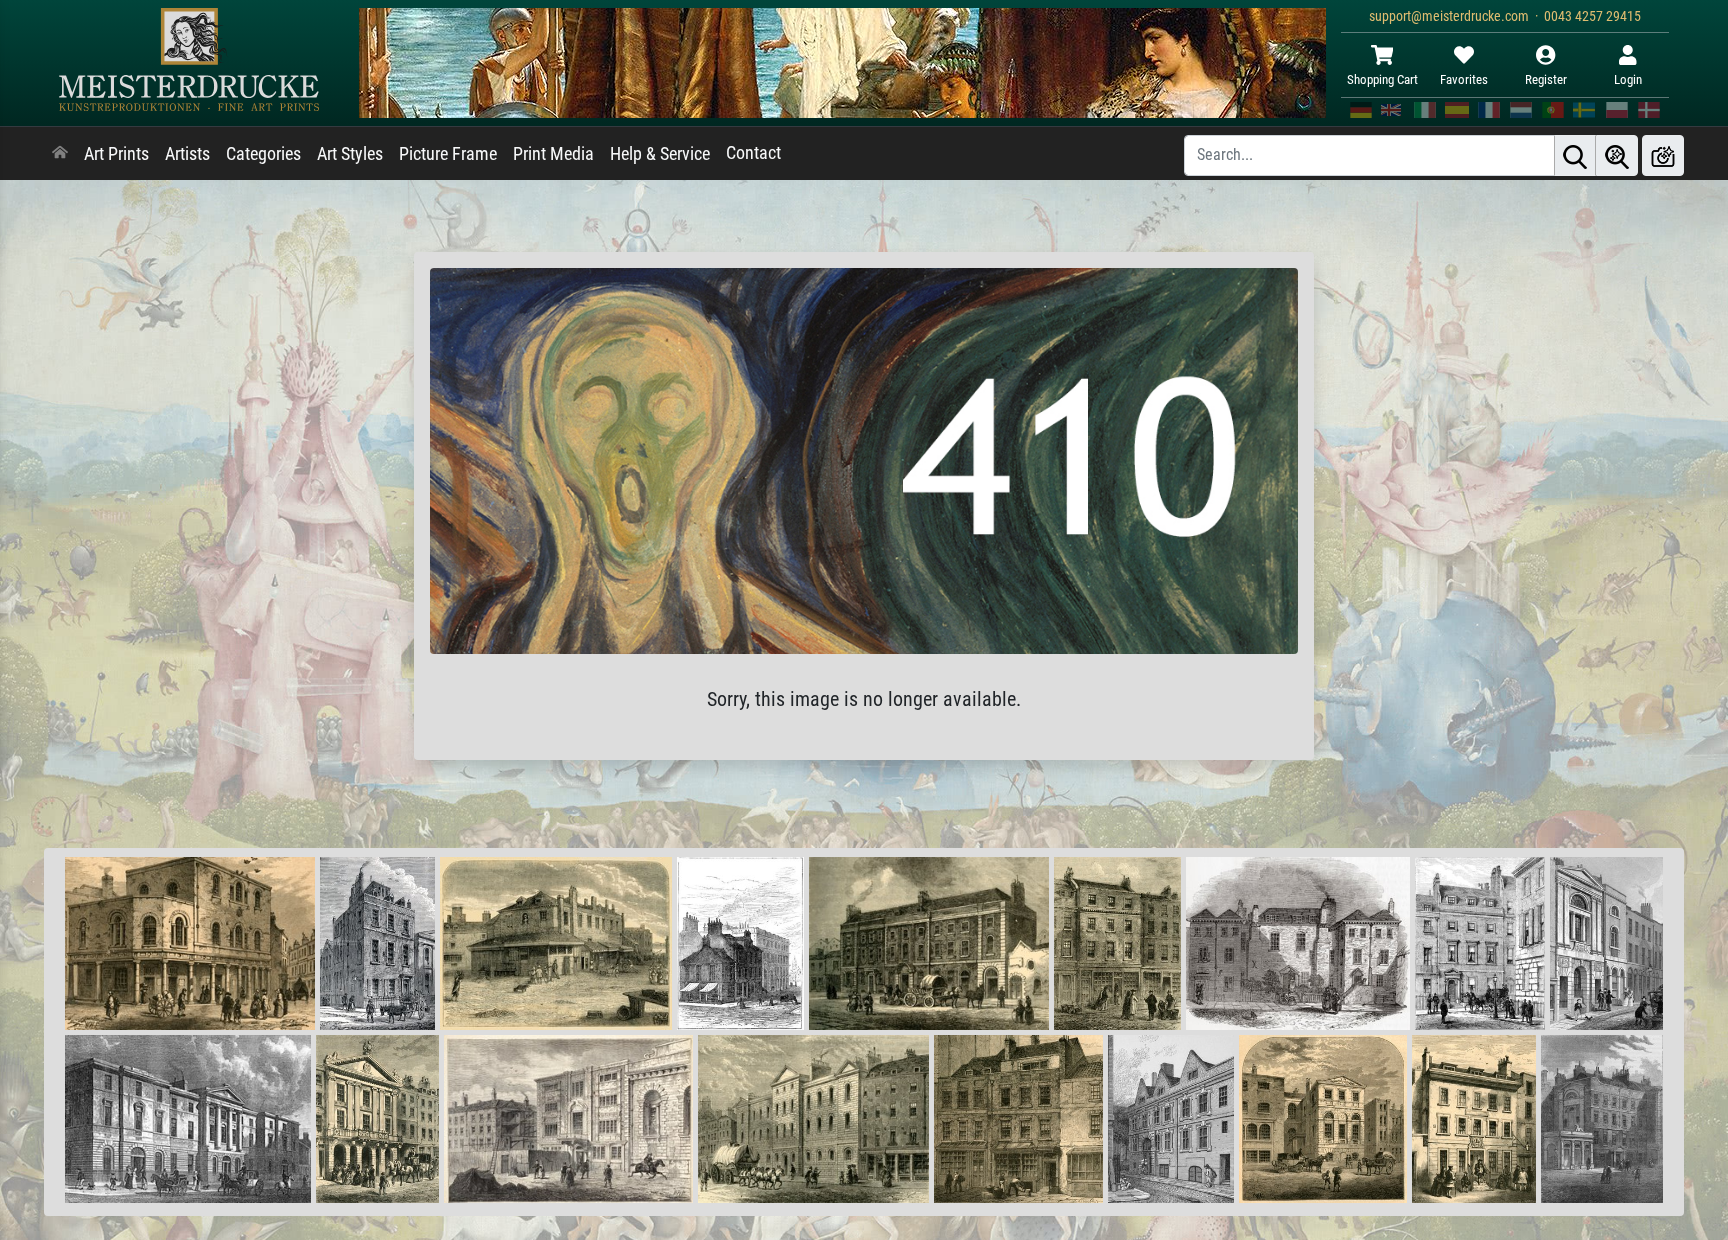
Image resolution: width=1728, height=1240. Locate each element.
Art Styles (350, 154)
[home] (60, 154)
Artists (187, 154)
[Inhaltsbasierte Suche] (1617, 155)
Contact (753, 153)
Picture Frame (448, 154)
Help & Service (660, 154)
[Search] (1575, 155)
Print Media (553, 154)
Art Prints (116, 154)
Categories (263, 154)
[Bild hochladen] (1663, 155)
